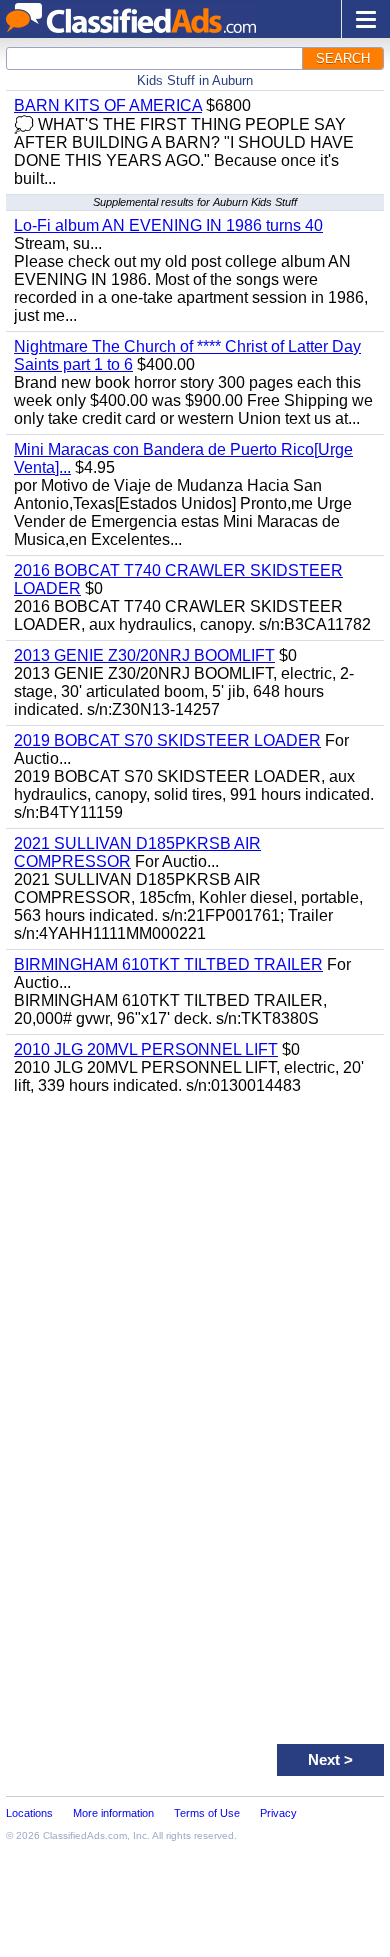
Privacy (278, 1813)
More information (113, 1813)
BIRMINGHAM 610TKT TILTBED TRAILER (168, 964)
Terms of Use (207, 1813)
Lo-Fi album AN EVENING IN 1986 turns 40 (168, 225)
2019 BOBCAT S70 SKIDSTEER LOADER (167, 740)
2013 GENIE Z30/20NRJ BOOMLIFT (144, 655)
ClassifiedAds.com (85, 1835)
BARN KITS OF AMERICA (108, 105)
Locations (29, 1813)
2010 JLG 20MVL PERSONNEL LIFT (146, 1049)
